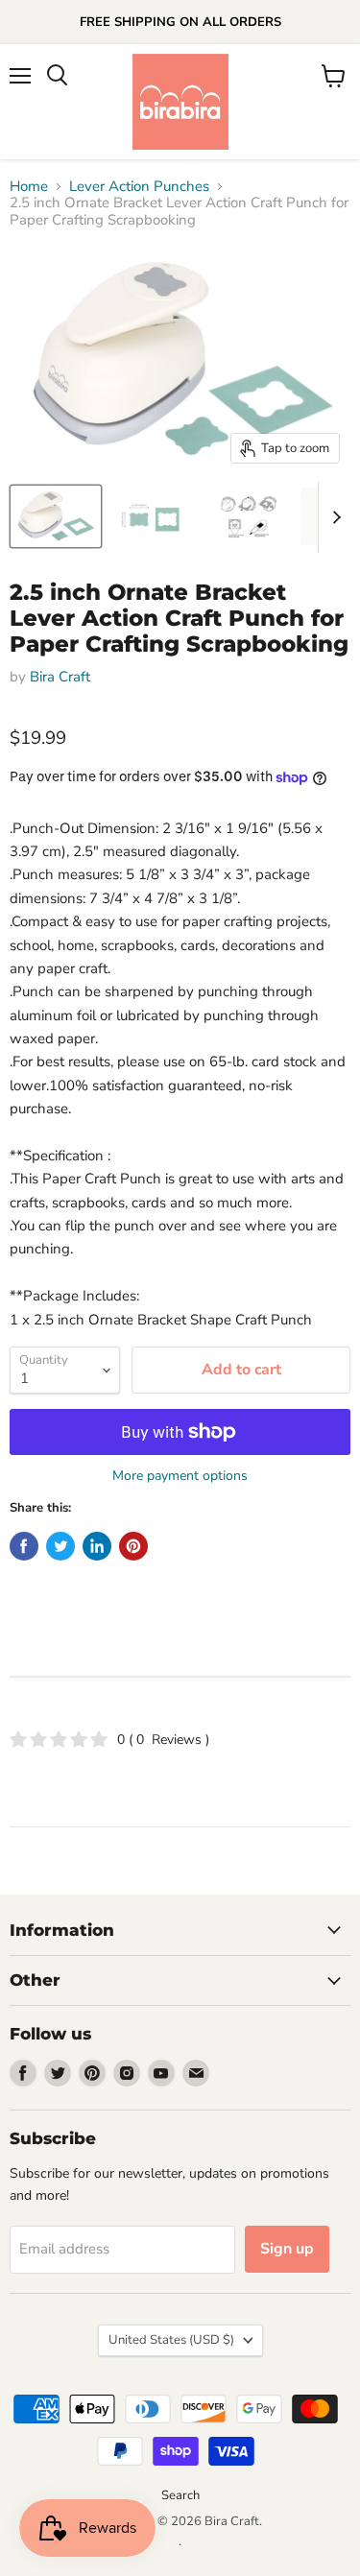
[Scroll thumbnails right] (333, 517)
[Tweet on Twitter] (60, 1546)
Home (29, 187)
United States (171, 2340)
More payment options (180, 1476)
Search (180, 2495)
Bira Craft (60, 677)
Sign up (287, 2249)
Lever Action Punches (139, 187)
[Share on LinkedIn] (97, 1546)
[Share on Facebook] (24, 1546)
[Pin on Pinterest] (133, 1546)
